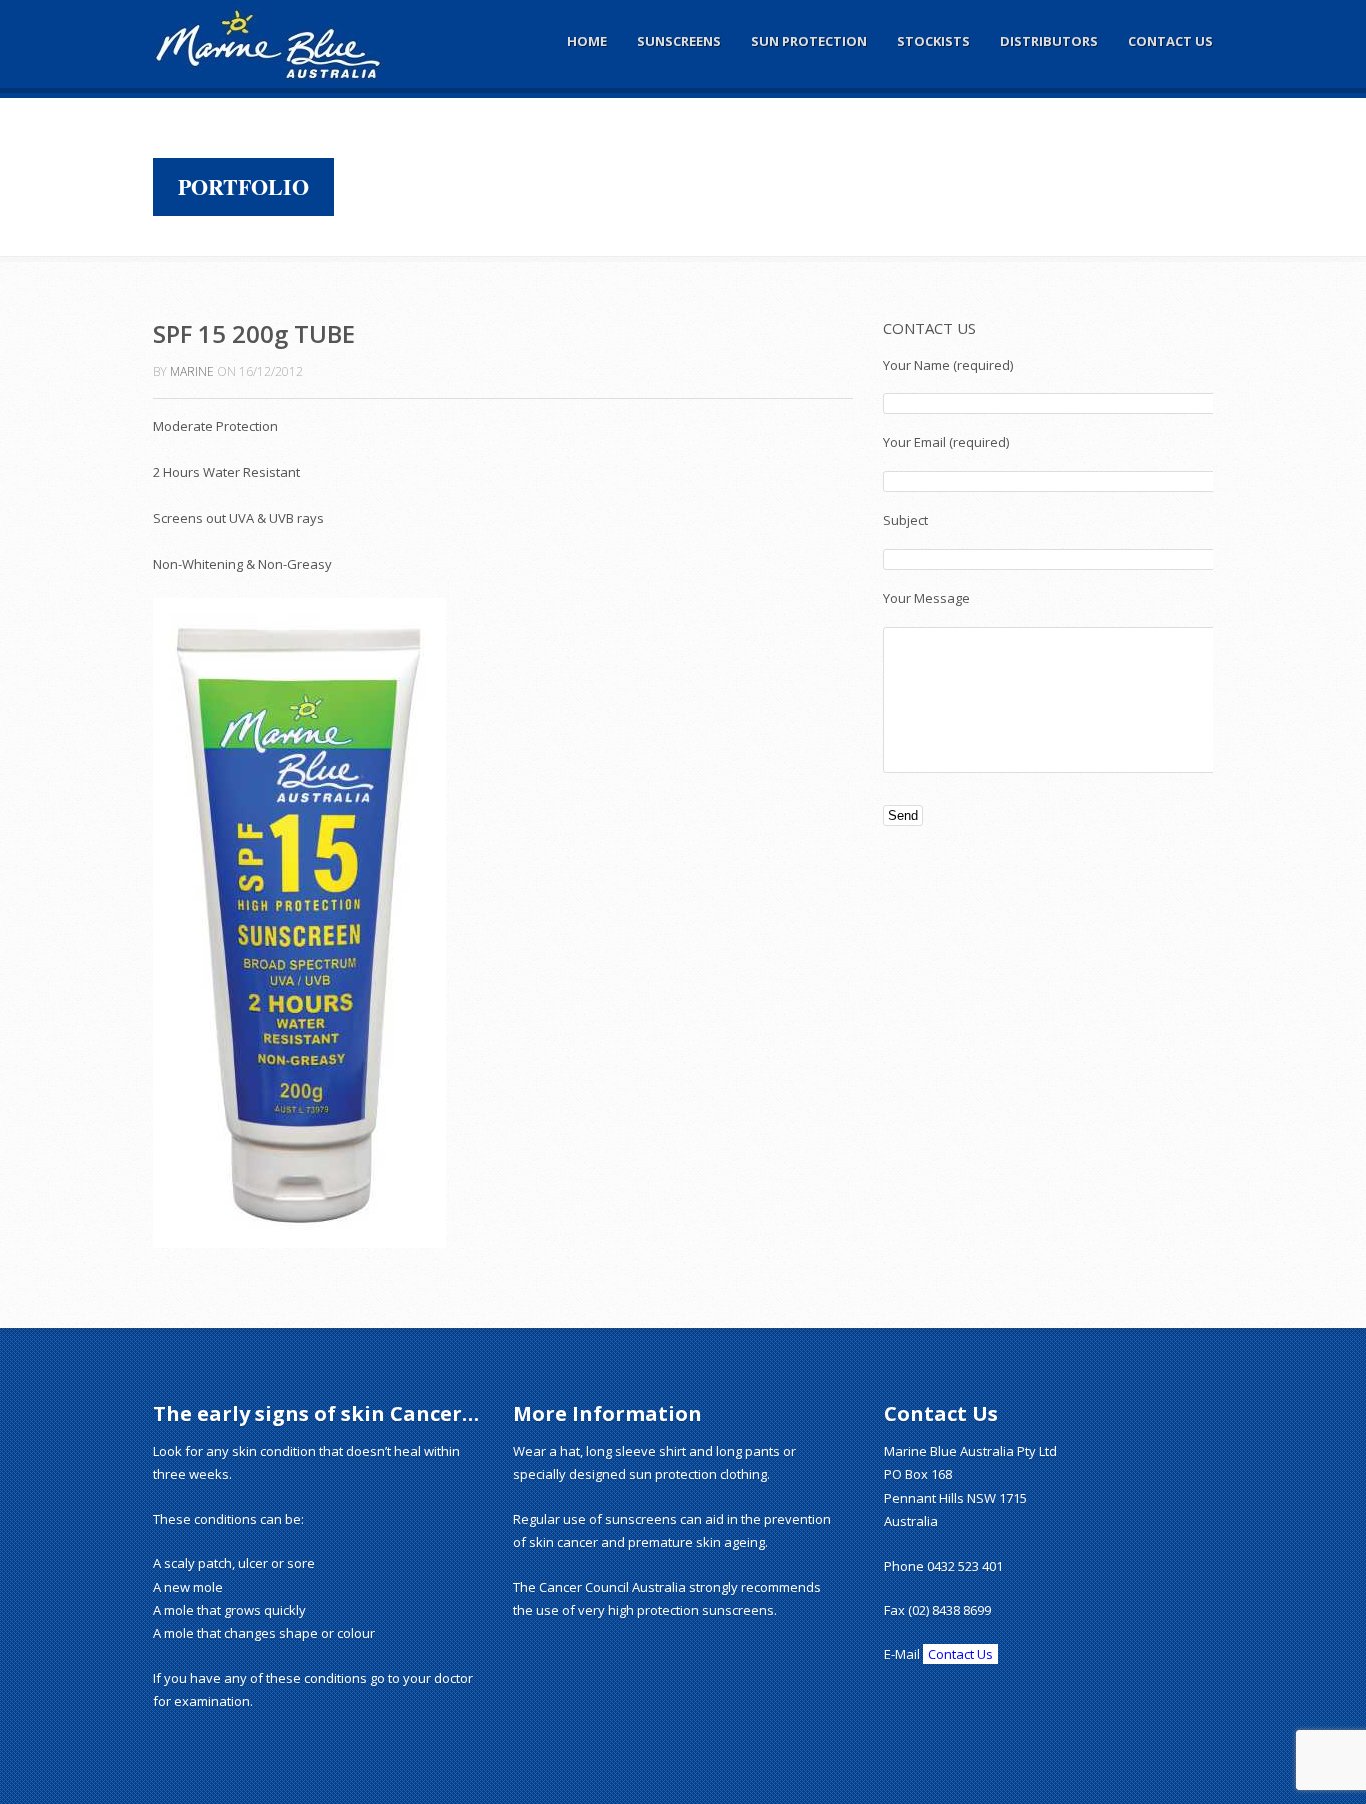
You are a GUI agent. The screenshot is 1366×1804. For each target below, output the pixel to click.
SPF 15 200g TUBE (254, 333)
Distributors (1049, 41)
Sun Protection (809, 41)
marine (192, 371)
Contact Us (1170, 41)
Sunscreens (679, 41)
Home (587, 41)
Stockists (933, 41)
